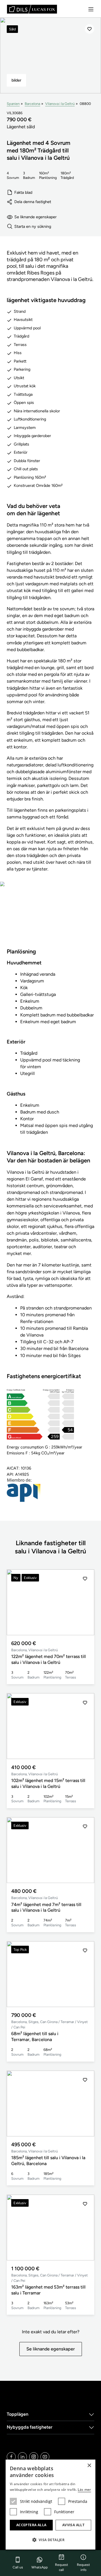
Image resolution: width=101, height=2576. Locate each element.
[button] (85, 1602)
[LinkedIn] (22, 2457)
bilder (16, 80)
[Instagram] (34, 2457)
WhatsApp (40, 2567)
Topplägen (18, 2414)
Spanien (13, 104)
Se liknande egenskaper (35, 217)
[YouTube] (45, 2457)
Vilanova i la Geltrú (60, 104)
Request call (62, 2567)
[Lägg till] (89, 29)
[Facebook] (11, 2457)
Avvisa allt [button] (73, 2525)
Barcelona (32, 104)
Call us (18, 2567)
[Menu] (91, 9)
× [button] (89, 2466)
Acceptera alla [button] (31, 2525)
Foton (51, 918)
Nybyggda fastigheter (30, 2427)
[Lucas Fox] (32, 9)
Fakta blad (23, 192)
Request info (83, 2567)
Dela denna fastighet (33, 202)
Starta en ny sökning (33, 226)
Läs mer (84, 2490)
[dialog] (50, 2505)
